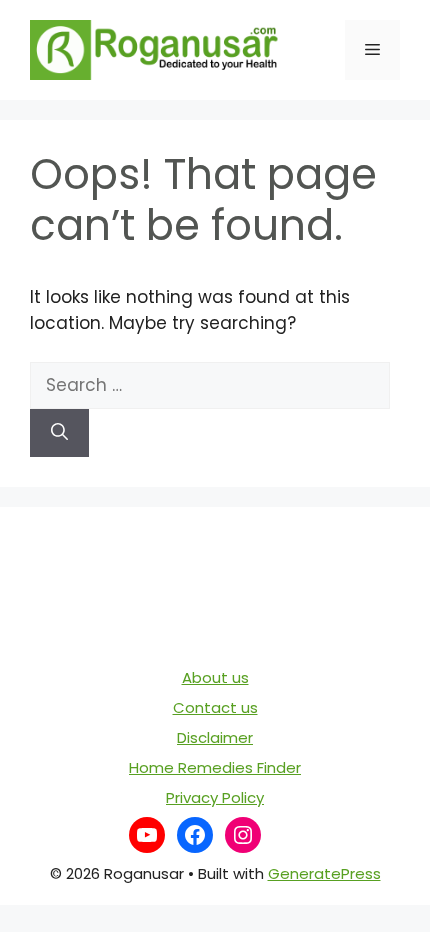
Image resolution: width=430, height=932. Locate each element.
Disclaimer (215, 737)
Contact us (215, 707)
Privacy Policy (215, 797)
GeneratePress (324, 873)
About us (215, 677)
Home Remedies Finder (215, 767)
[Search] (59, 433)
